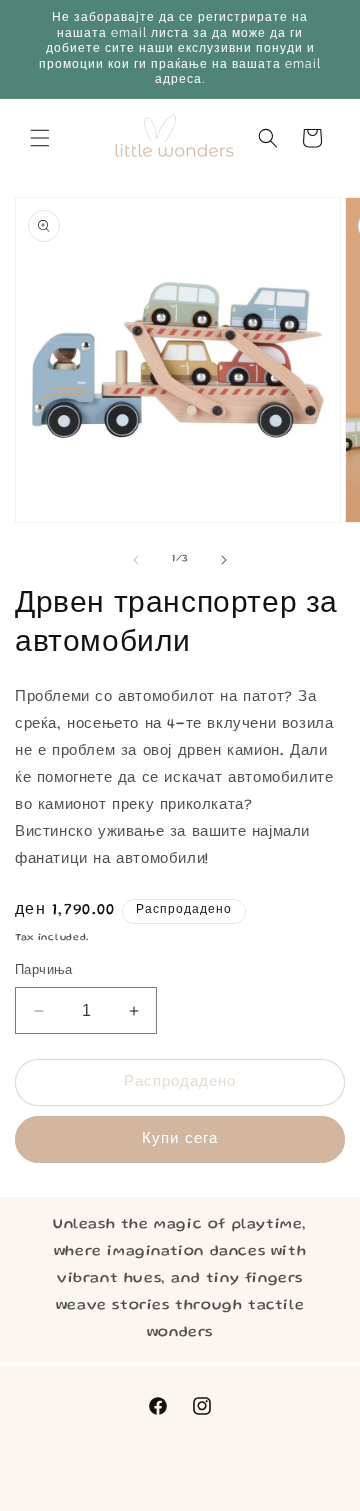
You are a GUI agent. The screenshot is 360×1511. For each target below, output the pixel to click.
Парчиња (44, 971)
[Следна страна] (224, 560)
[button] (40, 138)
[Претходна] (136, 560)
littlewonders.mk (142, 1503)
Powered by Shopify (256, 1503)
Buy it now (180, 1139)
